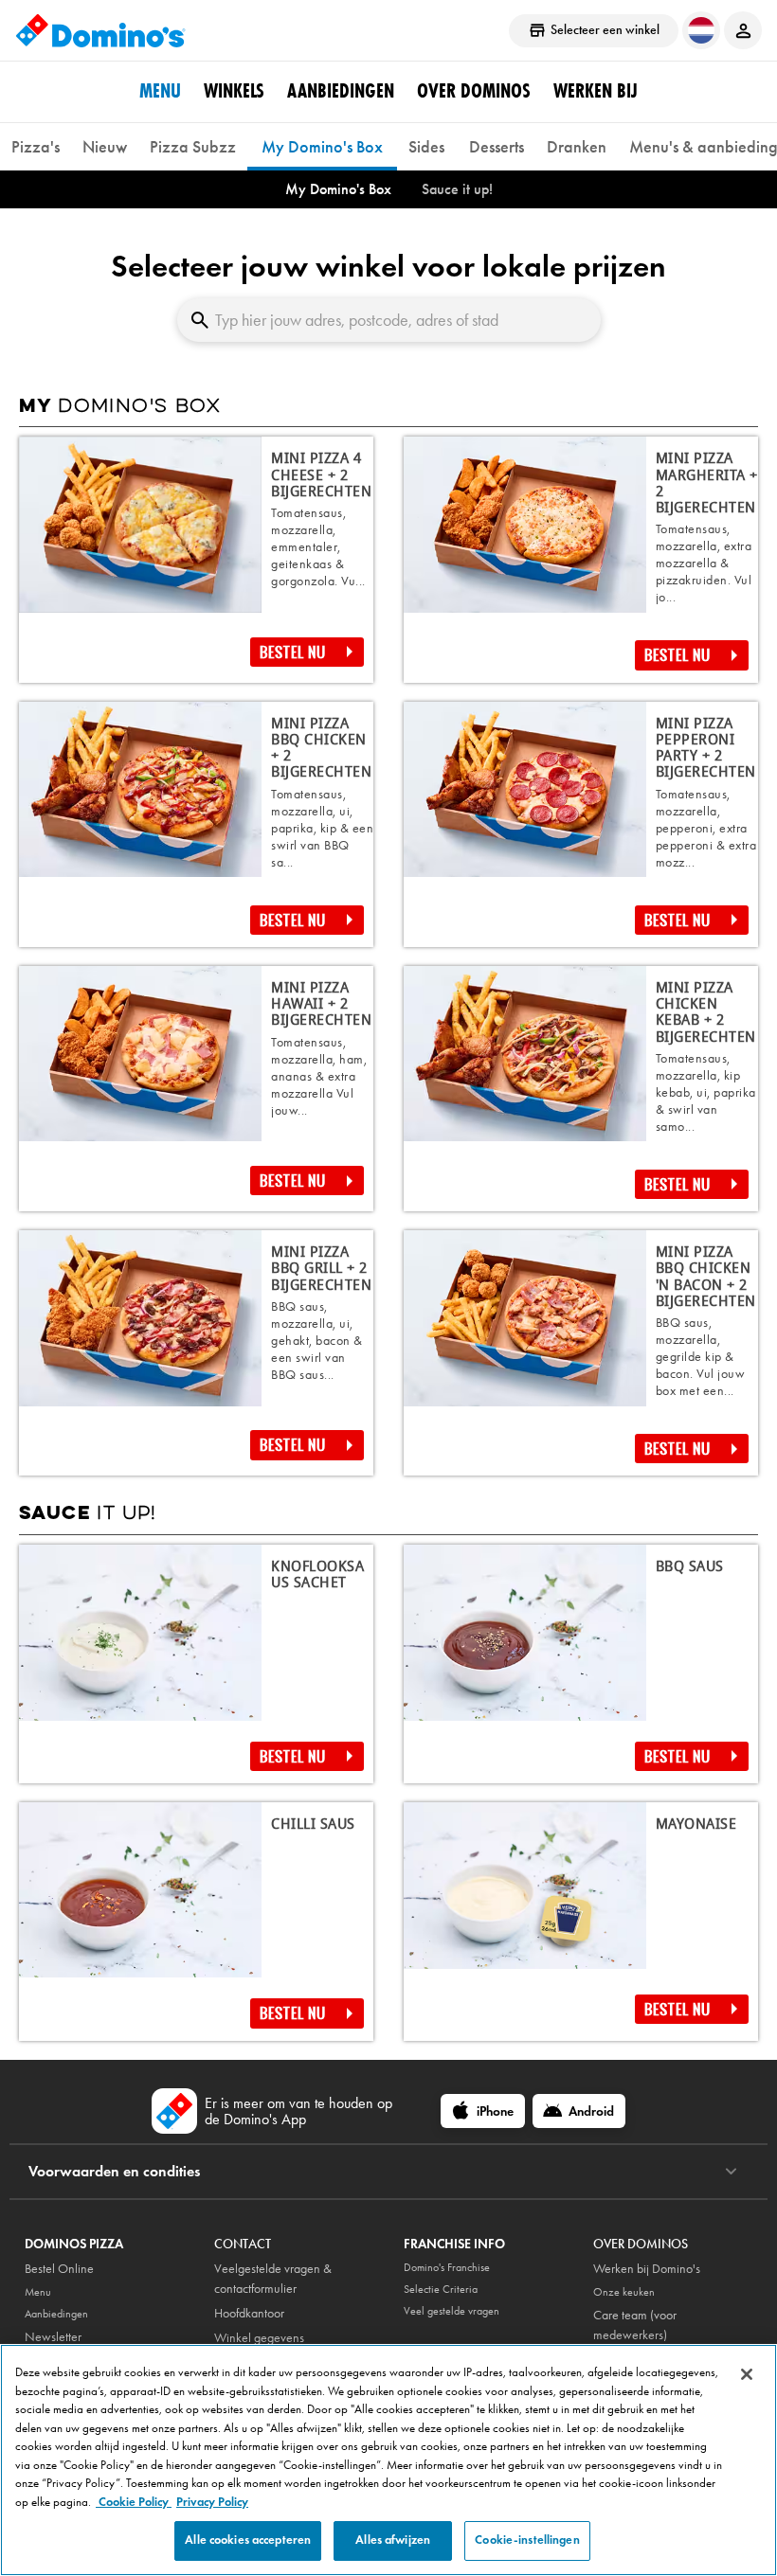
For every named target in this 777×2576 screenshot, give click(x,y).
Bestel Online (59, 2269)
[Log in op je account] (743, 30)
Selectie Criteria (441, 2289)
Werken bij (596, 91)
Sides (426, 147)
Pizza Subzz (193, 147)
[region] (388, 2460)
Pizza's (36, 147)
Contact (243, 2244)
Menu (160, 91)
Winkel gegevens (259, 2338)
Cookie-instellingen (527, 2540)
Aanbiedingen (341, 91)
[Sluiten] (747, 2374)
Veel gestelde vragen (452, 2311)
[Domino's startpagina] (100, 30)
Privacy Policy (212, 2502)
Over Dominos (474, 91)
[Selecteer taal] (701, 30)
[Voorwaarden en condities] (731, 2172)
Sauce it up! (457, 189)
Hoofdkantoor (249, 2313)
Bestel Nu (293, 652)
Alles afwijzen (393, 2540)
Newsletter (53, 2337)
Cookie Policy (134, 2502)
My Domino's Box (322, 147)
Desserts (497, 147)
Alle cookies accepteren (248, 2540)
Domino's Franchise (447, 2267)
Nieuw (105, 147)
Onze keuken (624, 2292)
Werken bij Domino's (647, 2269)
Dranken (577, 147)
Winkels (234, 91)
